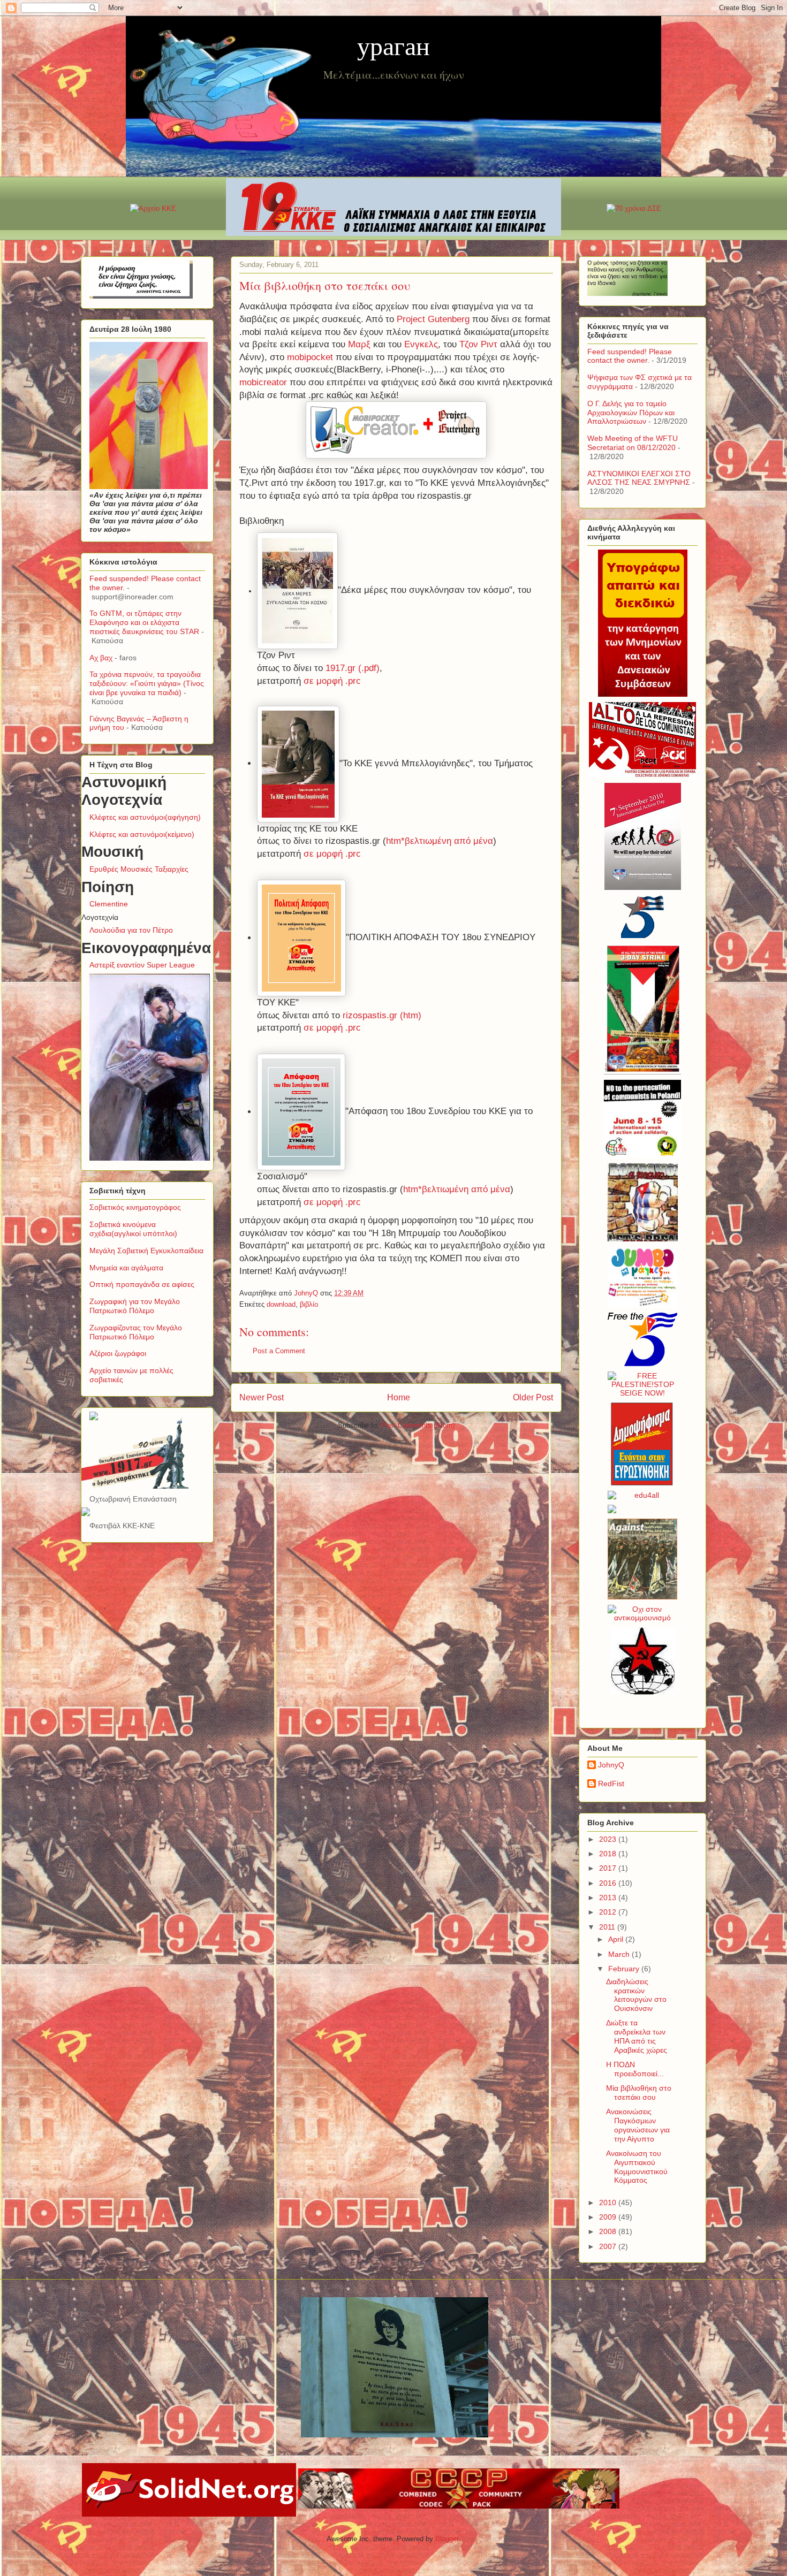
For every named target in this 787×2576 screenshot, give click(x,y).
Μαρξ (359, 344)
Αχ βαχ (101, 658)
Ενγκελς (421, 344)
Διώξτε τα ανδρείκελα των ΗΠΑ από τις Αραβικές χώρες (637, 2036)
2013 (609, 1897)
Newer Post (262, 1397)
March (620, 1954)
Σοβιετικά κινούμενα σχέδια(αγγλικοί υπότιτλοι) (133, 1229)
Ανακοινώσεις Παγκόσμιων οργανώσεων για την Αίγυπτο (638, 2125)
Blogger (447, 2539)
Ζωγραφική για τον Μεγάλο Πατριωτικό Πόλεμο (135, 1306)
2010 (609, 2202)
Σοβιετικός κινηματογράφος (135, 1207)
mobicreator (263, 382)
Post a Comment (279, 1351)
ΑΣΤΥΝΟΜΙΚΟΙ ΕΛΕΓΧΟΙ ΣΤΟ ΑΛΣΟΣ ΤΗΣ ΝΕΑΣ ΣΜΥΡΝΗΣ (639, 478)
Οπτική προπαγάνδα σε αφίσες (142, 1284)
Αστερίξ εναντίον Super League (142, 965)
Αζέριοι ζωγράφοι (118, 1353)
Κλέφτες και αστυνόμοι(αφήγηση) (145, 817)
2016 (609, 1883)
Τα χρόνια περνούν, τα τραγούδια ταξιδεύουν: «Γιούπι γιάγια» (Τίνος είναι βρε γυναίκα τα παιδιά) (147, 683)
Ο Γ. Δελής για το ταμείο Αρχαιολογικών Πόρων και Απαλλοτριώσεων (631, 413)
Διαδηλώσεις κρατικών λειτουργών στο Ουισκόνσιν (636, 1995)
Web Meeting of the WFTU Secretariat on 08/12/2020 (633, 443)
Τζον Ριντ (478, 344)
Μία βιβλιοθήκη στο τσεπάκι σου (639, 2093)
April (617, 1939)
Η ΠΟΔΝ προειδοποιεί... (635, 2069)
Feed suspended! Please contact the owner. (630, 356)
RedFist (611, 1784)
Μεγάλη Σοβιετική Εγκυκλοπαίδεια (146, 1251)
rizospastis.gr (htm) (382, 1015)
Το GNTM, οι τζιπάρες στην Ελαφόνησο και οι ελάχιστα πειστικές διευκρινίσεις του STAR (144, 622)
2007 (609, 2246)
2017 (609, 1868)
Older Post (533, 1397)
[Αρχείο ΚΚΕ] (153, 208)
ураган (393, 45)
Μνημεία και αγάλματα (126, 1268)
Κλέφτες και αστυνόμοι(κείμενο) (142, 834)
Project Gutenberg (433, 319)
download (281, 1304)
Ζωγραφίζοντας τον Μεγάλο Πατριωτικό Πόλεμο (136, 1332)
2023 (609, 1839)
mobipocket (310, 357)
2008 (609, 2231)
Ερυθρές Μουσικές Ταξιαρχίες (139, 869)
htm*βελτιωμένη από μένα (440, 841)
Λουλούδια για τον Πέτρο (131, 930)
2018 (609, 1854)
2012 (609, 1912)
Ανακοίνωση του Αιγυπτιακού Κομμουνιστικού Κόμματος (637, 2167)
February (625, 1969)
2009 (609, 2217)
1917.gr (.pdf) (353, 668)
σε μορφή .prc (332, 681)
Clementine (109, 904)
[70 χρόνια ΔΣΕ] (634, 208)
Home (399, 1397)
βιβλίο (309, 1304)
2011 (608, 1927)
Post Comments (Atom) (418, 1425)
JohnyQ (611, 1765)
